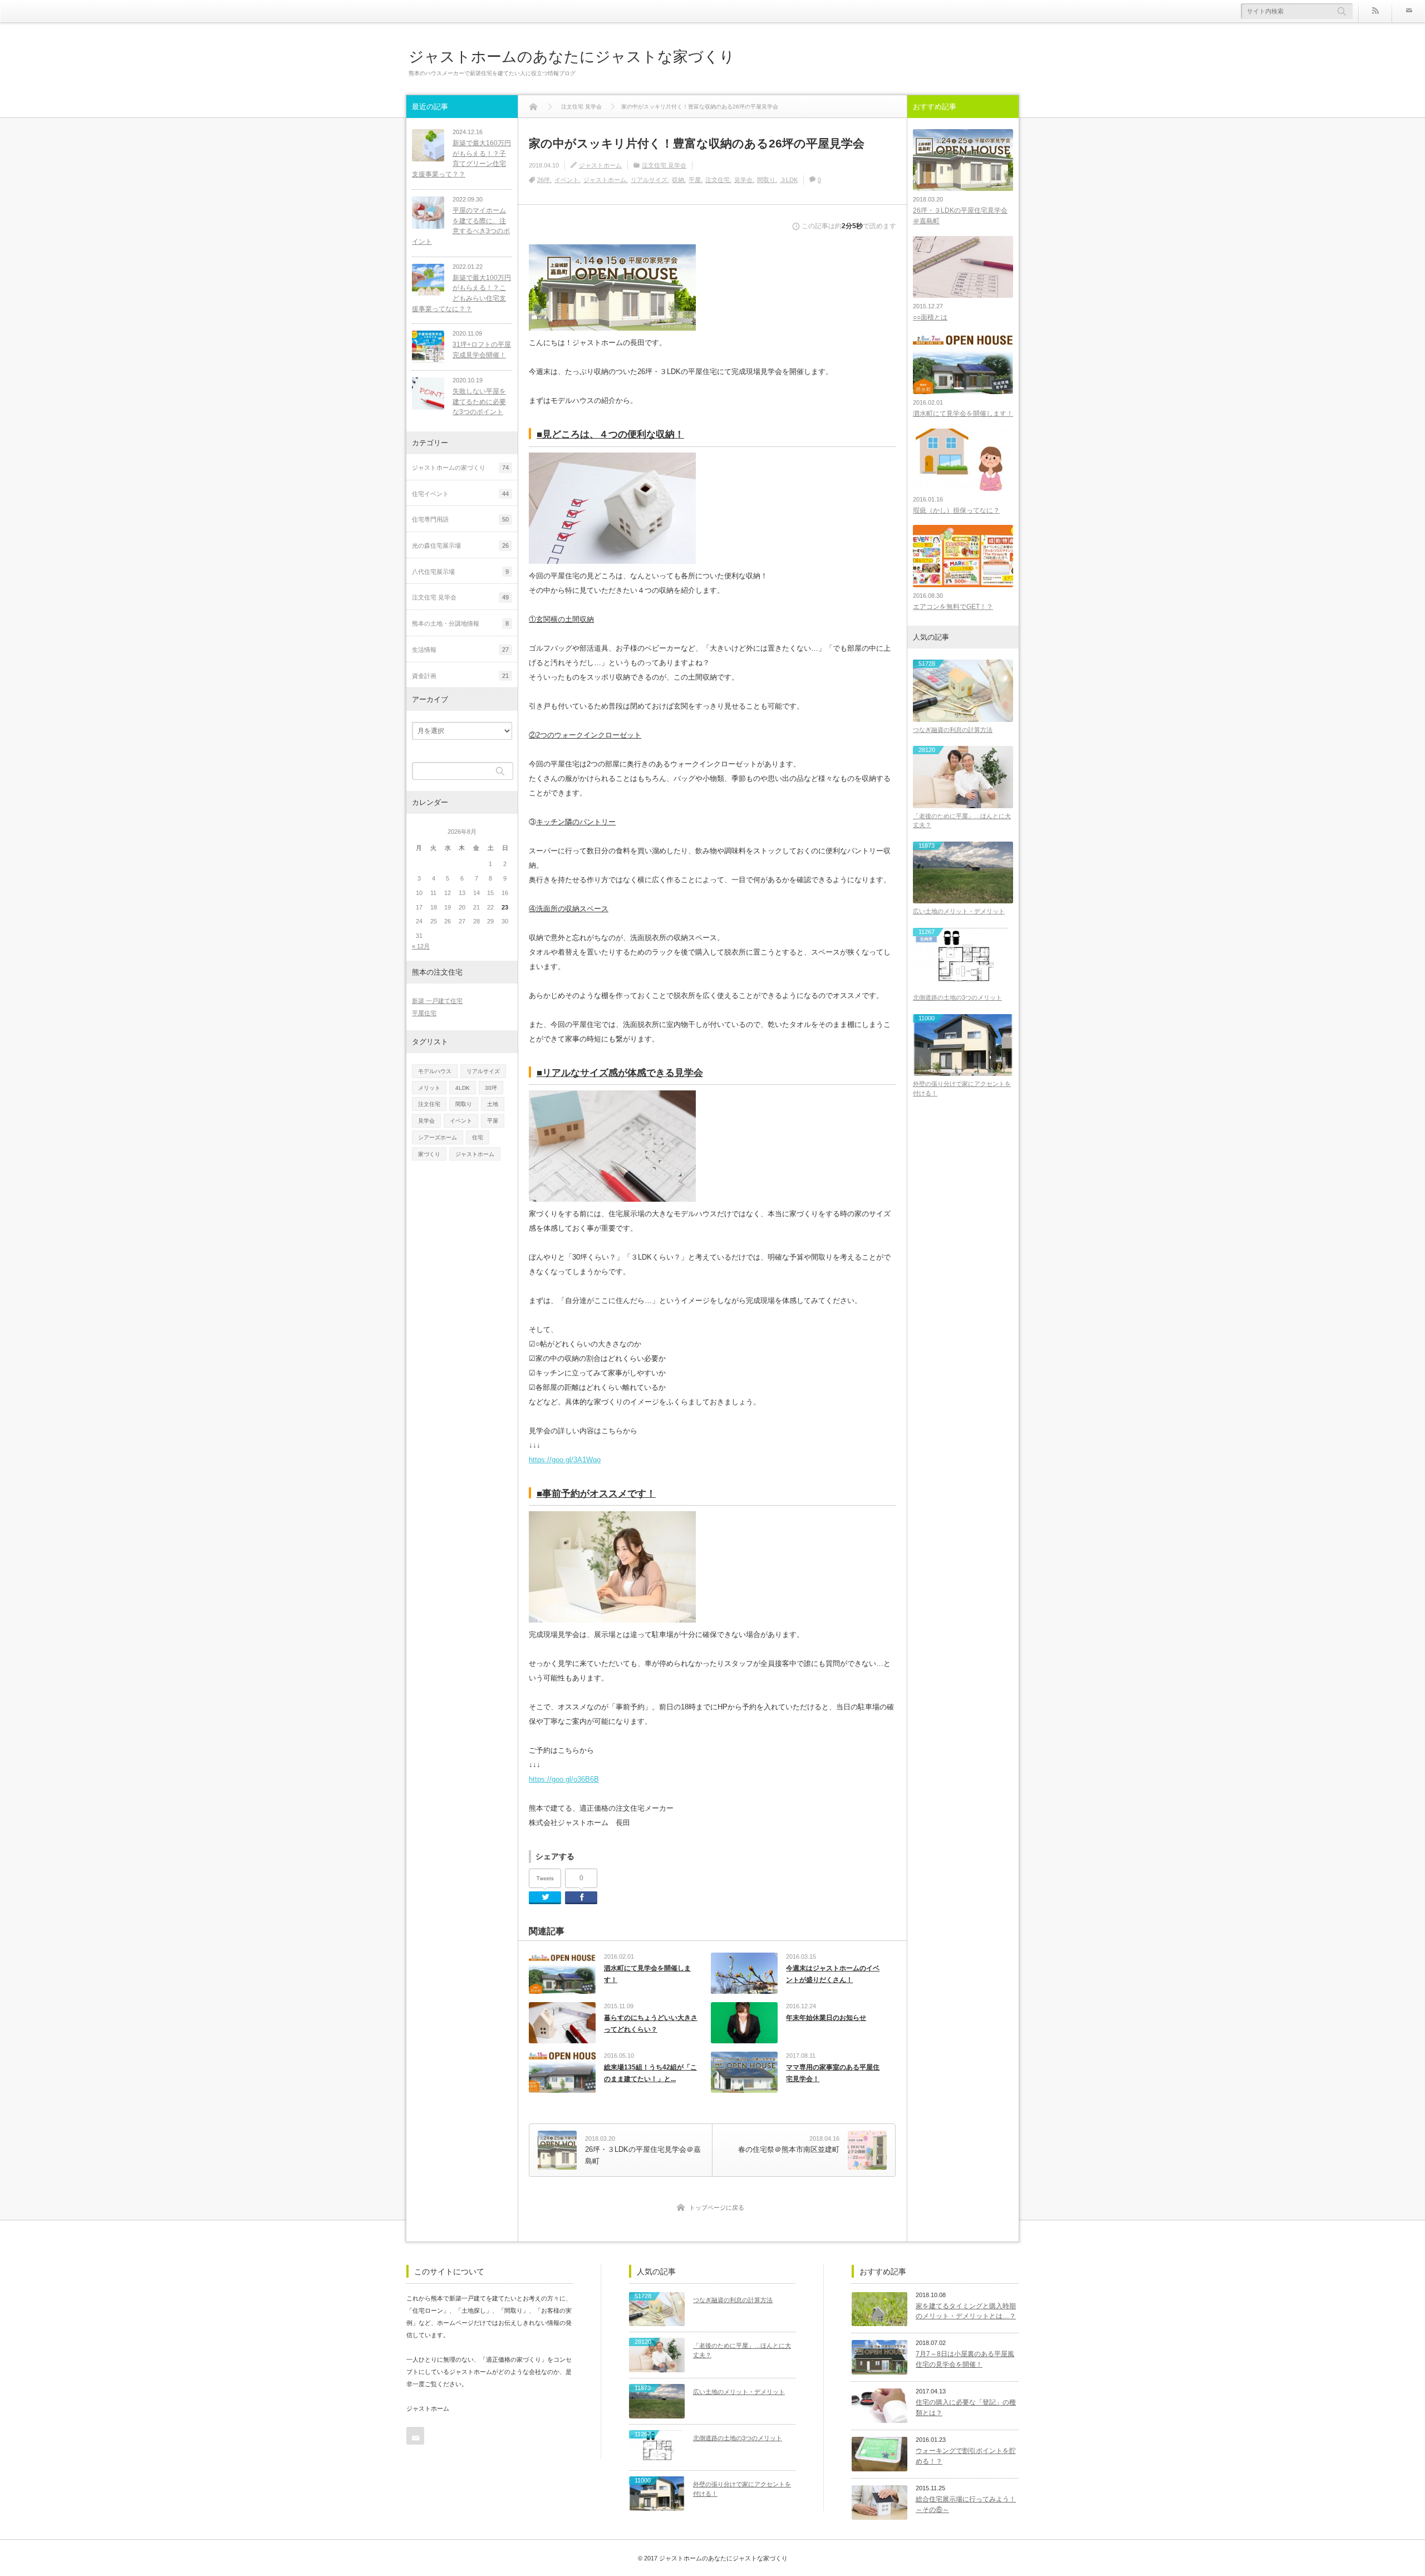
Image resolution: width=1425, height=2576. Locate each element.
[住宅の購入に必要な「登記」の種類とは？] (879, 2406)
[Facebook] (581, 1898)
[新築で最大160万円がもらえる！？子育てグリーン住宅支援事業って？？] (428, 145)
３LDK (789, 180)
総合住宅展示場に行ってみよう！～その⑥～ (966, 2504)
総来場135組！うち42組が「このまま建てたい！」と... (650, 2073)
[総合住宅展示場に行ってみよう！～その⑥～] (879, 2503)
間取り (766, 180)
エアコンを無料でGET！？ (953, 607)
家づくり (429, 1154)
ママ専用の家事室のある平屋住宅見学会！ (833, 2073)
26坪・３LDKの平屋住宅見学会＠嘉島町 (960, 216)
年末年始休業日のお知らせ (826, 2018)
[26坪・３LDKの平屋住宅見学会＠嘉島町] (963, 160)
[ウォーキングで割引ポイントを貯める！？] (879, 2454)
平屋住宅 (424, 1013)
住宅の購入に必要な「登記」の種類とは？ (966, 2408)
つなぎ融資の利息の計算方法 (953, 730)
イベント (567, 180)
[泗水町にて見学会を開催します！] (963, 363)
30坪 (491, 1088)
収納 (678, 180)
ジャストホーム (600, 165)
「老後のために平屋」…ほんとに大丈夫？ (962, 821)
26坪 (544, 180)
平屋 (695, 180)
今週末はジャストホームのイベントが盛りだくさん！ (833, 1974)
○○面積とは (930, 317)
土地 (493, 1104)
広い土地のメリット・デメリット (959, 911)
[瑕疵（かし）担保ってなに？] (963, 459)
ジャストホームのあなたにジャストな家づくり (572, 56)
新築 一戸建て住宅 (437, 1001)
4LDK (463, 1088)
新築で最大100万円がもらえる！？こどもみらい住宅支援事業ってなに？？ (461, 293)
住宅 (478, 1137)
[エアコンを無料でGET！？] (963, 556)
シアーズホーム (438, 1137)
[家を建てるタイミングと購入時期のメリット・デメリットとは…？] (879, 2309)
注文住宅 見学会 (664, 165)
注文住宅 (718, 180)
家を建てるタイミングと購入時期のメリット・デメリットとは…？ (966, 2311)
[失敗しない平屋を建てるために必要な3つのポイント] (428, 394)
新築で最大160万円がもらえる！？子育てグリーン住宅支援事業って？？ (461, 159)
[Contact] (1408, 11)
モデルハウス (435, 1071)
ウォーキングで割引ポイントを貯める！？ (966, 2456)
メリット (429, 1088)
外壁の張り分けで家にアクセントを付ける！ (962, 1088)
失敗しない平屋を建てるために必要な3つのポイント (479, 402)
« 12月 (421, 946)
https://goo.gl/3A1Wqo (565, 1460)
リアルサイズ (649, 180)
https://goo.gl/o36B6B (564, 1779)
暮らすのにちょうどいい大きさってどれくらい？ (651, 2024)
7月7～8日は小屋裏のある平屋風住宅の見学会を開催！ (965, 2359)
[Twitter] (545, 1898)
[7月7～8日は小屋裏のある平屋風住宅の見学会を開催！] (879, 2357)
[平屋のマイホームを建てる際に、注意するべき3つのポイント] (428, 213)
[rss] (1375, 11)
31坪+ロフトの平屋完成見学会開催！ (482, 350)
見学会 (743, 180)
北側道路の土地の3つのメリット (957, 997)
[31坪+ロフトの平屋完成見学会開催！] (428, 347)
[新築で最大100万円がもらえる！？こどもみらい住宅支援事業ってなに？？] (428, 280)
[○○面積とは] (963, 267)
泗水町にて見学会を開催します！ (647, 1974)
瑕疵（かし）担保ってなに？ (956, 510)
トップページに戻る (717, 2208)
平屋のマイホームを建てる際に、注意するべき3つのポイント (461, 226)
